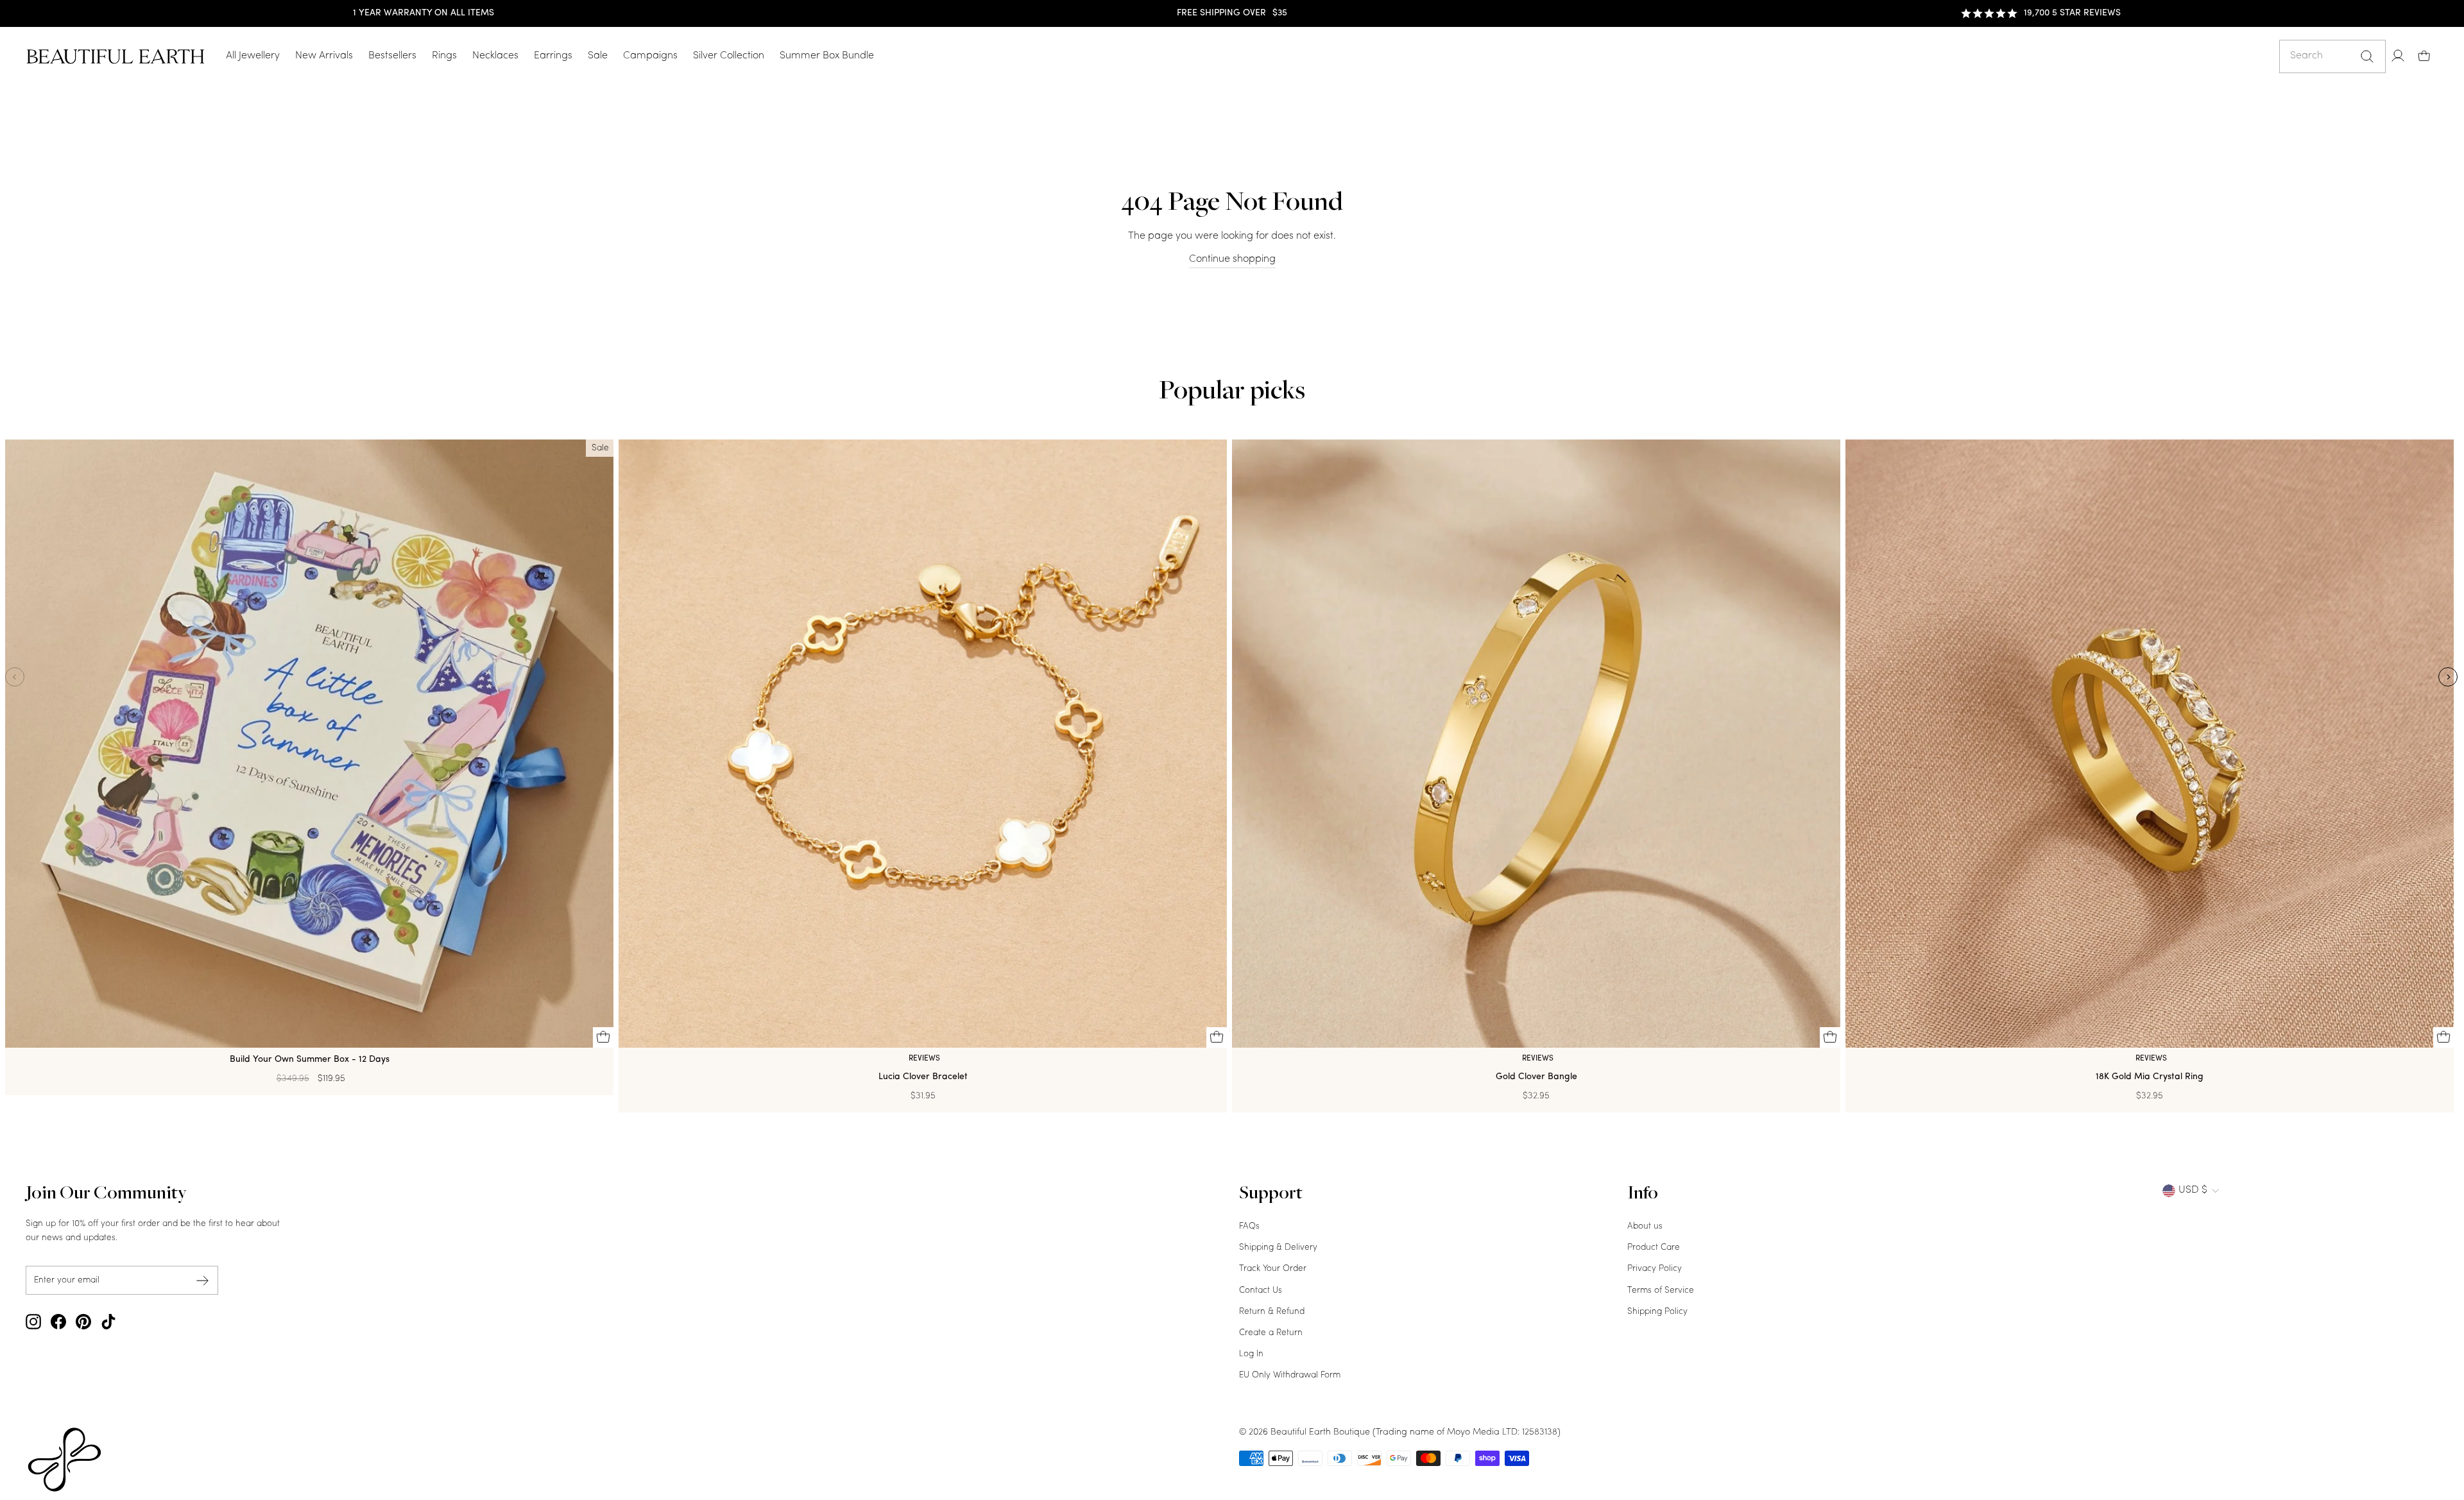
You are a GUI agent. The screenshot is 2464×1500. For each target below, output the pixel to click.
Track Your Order (1273, 1269)
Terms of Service (1661, 1291)
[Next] (2448, 677)
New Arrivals (324, 56)
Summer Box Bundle (827, 56)
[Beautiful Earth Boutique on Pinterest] (83, 1322)
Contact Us (1261, 1291)
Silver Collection (729, 56)
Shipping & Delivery (1278, 1248)
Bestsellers (392, 56)
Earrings (553, 56)
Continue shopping (1232, 259)
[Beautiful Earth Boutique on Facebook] (58, 1322)
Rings (444, 56)
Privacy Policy (1655, 1269)
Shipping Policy (1657, 1312)
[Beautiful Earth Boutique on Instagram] (33, 1322)
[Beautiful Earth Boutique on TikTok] (108, 1322)
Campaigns (650, 56)
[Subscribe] (203, 1280)
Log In (1251, 1354)
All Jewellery (253, 56)
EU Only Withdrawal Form (1290, 1375)
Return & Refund (1272, 1312)
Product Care (1654, 1248)
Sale (598, 56)
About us (1645, 1226)
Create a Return (1271, 1333)
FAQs (1249, 1226)
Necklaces (495, 56)
